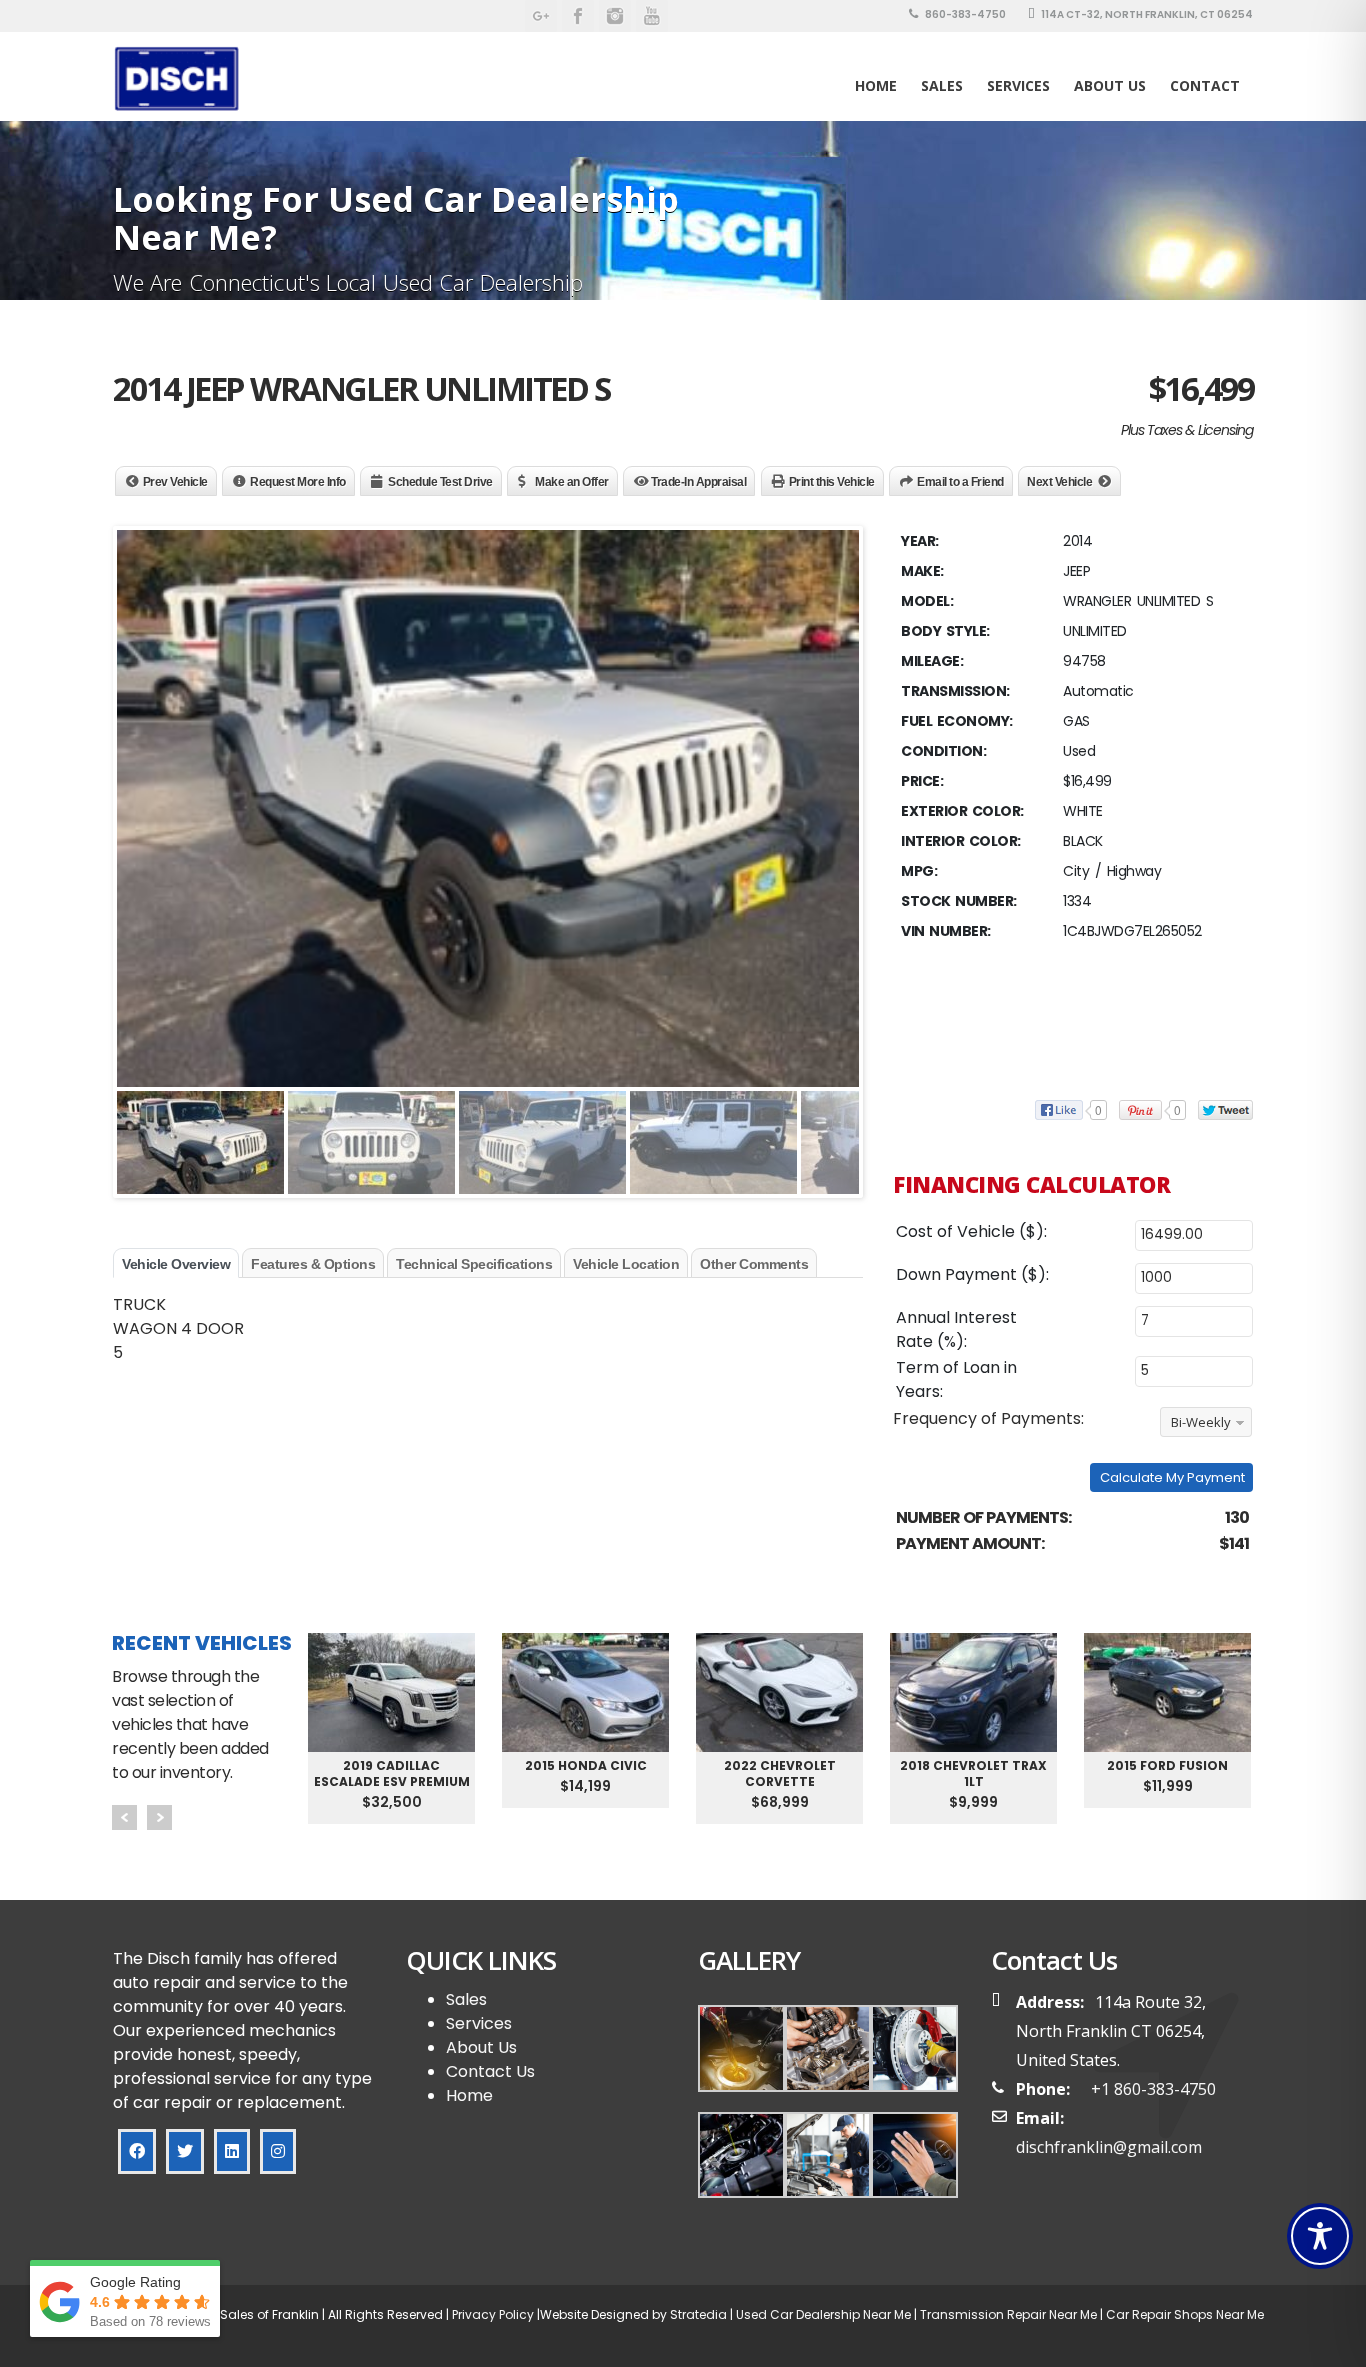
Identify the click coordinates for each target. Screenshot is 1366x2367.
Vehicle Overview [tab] (176, 1264)
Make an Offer (572, 482)
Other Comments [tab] (754, 1264)
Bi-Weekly (1201, 1422)
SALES (942, 85)
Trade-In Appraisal (698, 482)
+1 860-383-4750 (1153, 2089)
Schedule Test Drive (440, 482)
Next (159, 1817)
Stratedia (698, 2314)
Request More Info (298, 482)
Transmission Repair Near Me (1007, 2314)
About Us (1110, 85)
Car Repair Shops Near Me (1183, 2314)
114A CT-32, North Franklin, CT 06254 (1146, 14)
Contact (1205, 85)
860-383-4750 (964, 14)
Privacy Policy (491, 2314)
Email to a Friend (960, 482)
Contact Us (490, 2071)
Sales (466, 1999)
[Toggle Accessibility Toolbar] (1320, 2236)
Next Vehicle (1059, 482)
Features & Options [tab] (313, 1264)
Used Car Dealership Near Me (823, 2314)
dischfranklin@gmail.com (1109, 2147)
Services (1018, 85)
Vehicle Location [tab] (626, 1264)
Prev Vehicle (175, 482)
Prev (124, 1817)
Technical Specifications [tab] (474, 1264)
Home (876, 85)
